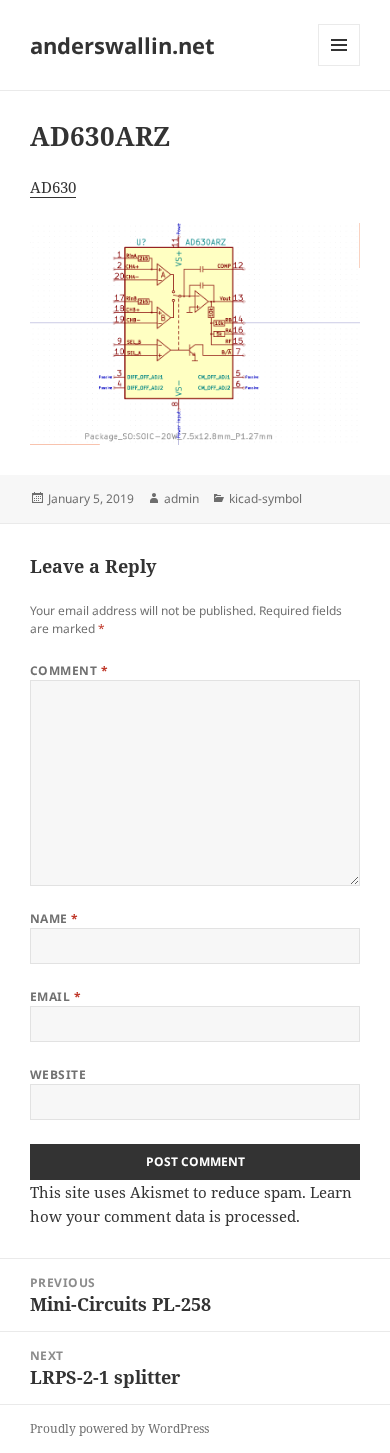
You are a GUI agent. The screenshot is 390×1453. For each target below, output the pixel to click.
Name (54, 918)
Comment (69, 670)
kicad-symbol (265, 498)
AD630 (53, 187)
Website (58, 1074)
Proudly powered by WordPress (119, 1428)
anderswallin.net (122, 45)
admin (181, 498)
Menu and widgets (339, 65)
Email (55, 996)
